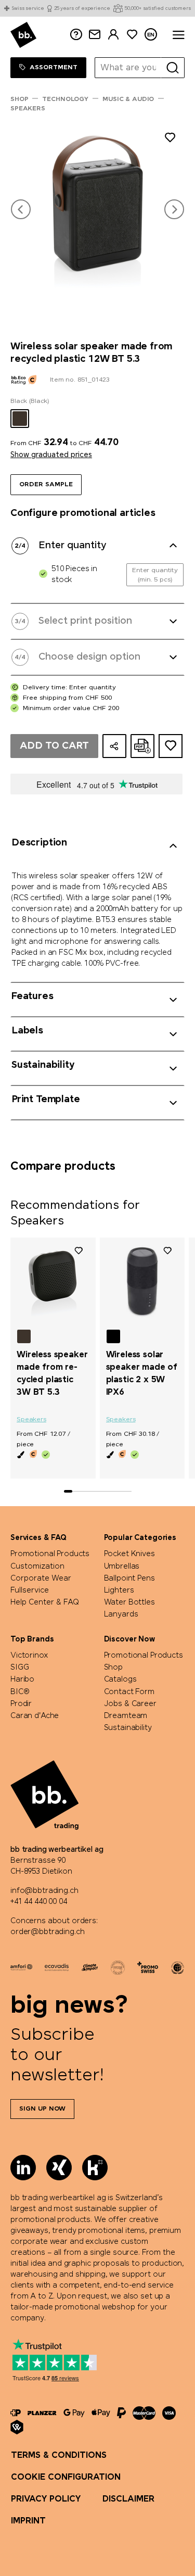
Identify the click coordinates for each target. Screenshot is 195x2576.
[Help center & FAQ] (16, 2413)
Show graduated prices (51, 455)
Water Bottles (129, 1602)
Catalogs (120, 1680)
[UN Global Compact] (178, 1967)
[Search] (173, 68)
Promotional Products (50, 1554)
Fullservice (30, 1590)
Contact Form (129, 1692)
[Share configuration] (114, 746)
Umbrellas (122, 1567)
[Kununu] (95, 2168)
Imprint (28, 2521)
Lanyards (121, 1614)
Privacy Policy (46, 2499)
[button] (21, 209)
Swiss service (28, 9)
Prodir (21, 1704)
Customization (37, 1567)
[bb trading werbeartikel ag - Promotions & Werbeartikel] (23, 35)
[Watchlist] (79, 1251)
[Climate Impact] (90, 1967)
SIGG (19, 1668)
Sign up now (42, 2109)
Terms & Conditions (59, 2455)
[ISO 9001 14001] (118, 1967)
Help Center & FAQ (45, 1602)
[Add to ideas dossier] (171, 746)
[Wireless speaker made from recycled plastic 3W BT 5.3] (53, 1282)
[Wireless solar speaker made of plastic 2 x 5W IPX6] (142, 1282)
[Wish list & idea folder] (132, 35)
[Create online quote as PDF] (142, 746)
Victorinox (29, 1656)
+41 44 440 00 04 (39, 1902)
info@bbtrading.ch (44, 1891)
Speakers (31, 1420)
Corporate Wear (41, 1579)
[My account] (113, 35)
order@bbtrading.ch (47, 1932)
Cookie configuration (66, 2477)
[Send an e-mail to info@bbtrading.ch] (95, 35)
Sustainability (128, 1728)
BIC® (20, 1692)
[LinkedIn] (23, 2168)
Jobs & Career (130, 1704)
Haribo (22, 1680)
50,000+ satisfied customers (158, 9)
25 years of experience (82, 9)
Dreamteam (126, 1716)
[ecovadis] (56, 1967)
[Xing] (59, 2168)
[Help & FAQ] (76, 35)
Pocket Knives (129, 1554)
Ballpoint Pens (129, 1579)
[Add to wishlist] (170, 139)
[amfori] (21, 1967)
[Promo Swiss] (148, 1967)
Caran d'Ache (35, 1716)
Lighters (119, 1590)
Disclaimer (128, 2499)
